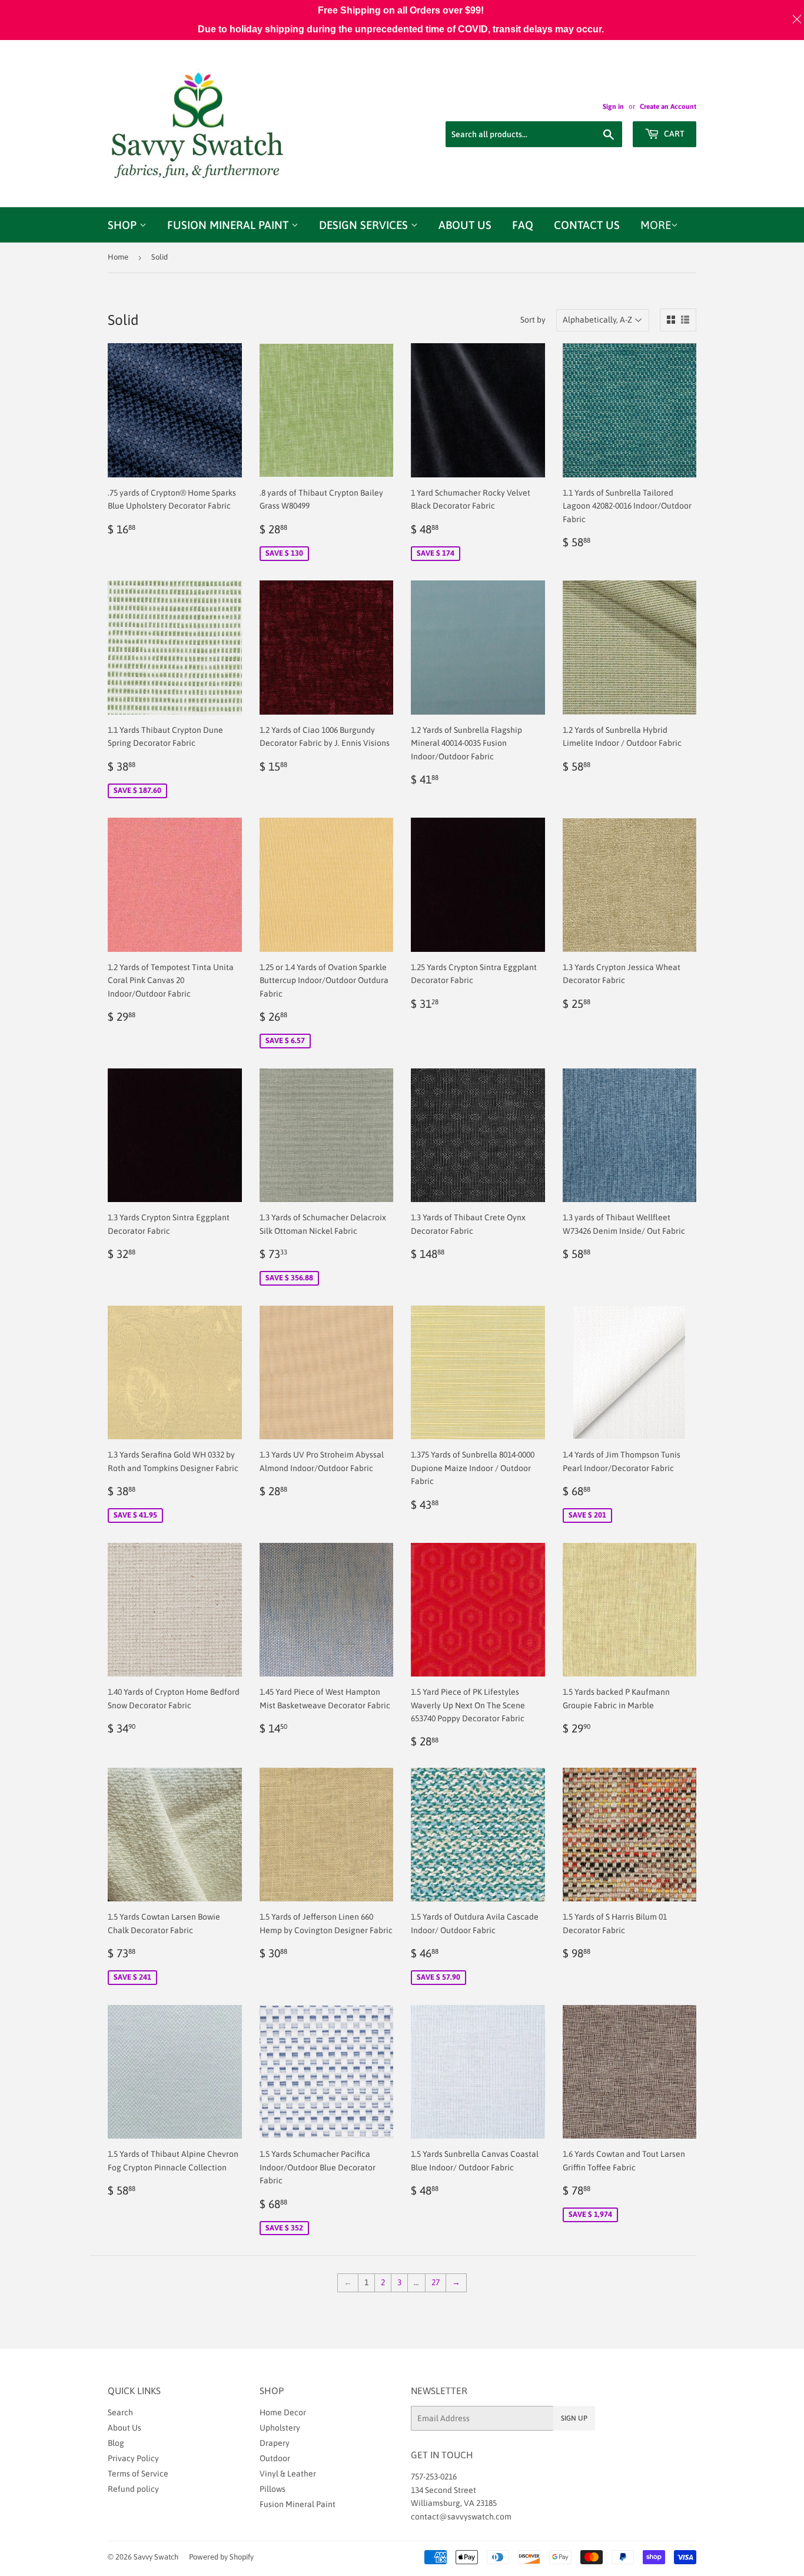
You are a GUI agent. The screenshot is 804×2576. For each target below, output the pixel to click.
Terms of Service (138, 2474)
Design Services (365, 225)
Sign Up (574, 2418)
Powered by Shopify (221, 2557)
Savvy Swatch (156, 2557)
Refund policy (133, 2489)
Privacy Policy (133, 2458)
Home (118, 257)
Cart (673, 134)
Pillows (273, 2489)
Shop (124, 225)
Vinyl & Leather (288, 2474)
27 (436, 2282)
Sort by (533, 320)
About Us (465, 225)
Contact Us (587, 225)
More (656, 225)
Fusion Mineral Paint (229, 225)
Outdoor (275, 2458)
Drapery (275, 2443)
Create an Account (668, 107)
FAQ (523, 225)
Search (120, 2412)
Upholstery (280, 2428)
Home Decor (283, 2412)
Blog (116, 2443)
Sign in (613, 107)
